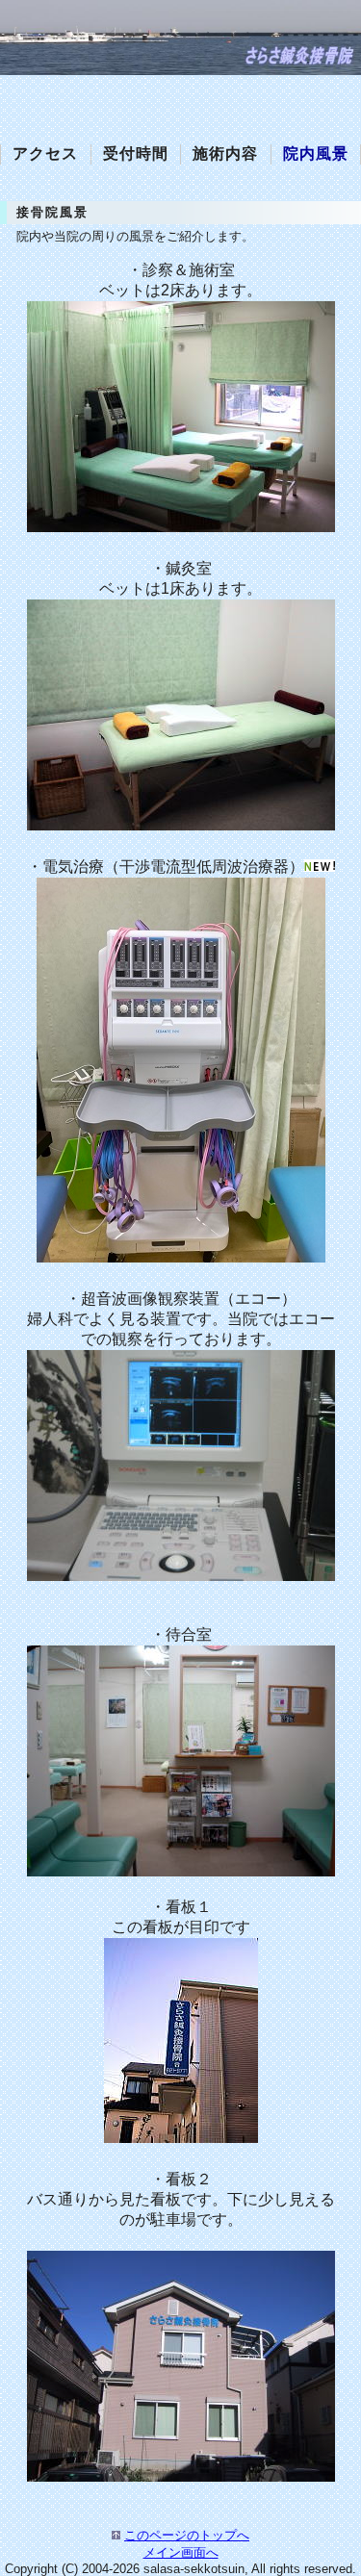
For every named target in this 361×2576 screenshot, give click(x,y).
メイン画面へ (181, 2552)
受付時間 (136, 153)
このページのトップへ (187, 2535)
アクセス (45, 153)
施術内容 (225, 153)
